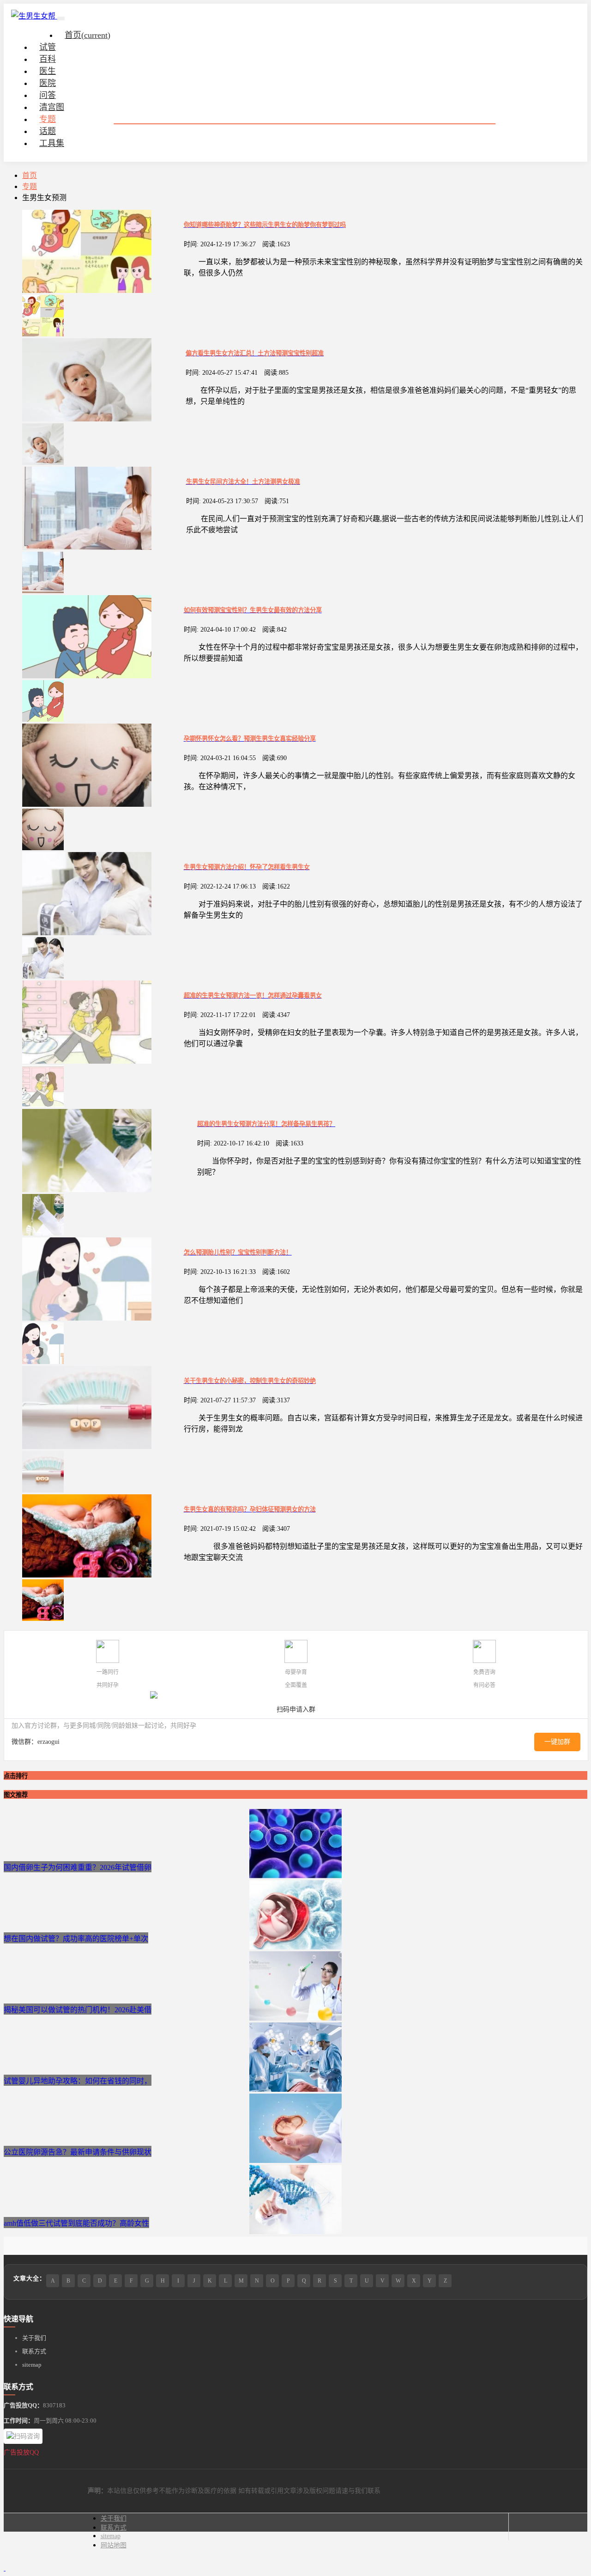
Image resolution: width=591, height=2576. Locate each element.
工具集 (52, 143)
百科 (48, 59)
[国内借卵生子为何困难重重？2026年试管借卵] (295, 1876)
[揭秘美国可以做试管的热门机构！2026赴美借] (295, 2018)
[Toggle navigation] (61, 18)
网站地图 (114, 2545)
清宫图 (52, 107)
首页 (87, 35)
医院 (48, 83)
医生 (48, 71)
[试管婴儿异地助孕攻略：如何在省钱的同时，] (295, 2089)
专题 (48, 119)
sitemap (32, 2365)
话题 (48, 131)
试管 (48, 47)
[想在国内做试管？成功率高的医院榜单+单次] (295, 1947)
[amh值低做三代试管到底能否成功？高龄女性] (295, 2232)
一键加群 (557, 1742)
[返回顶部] (5, 2568)
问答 (48, 95)
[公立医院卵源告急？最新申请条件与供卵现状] (295, 2160)
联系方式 (34, 2351)
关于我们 (34, 2338)
